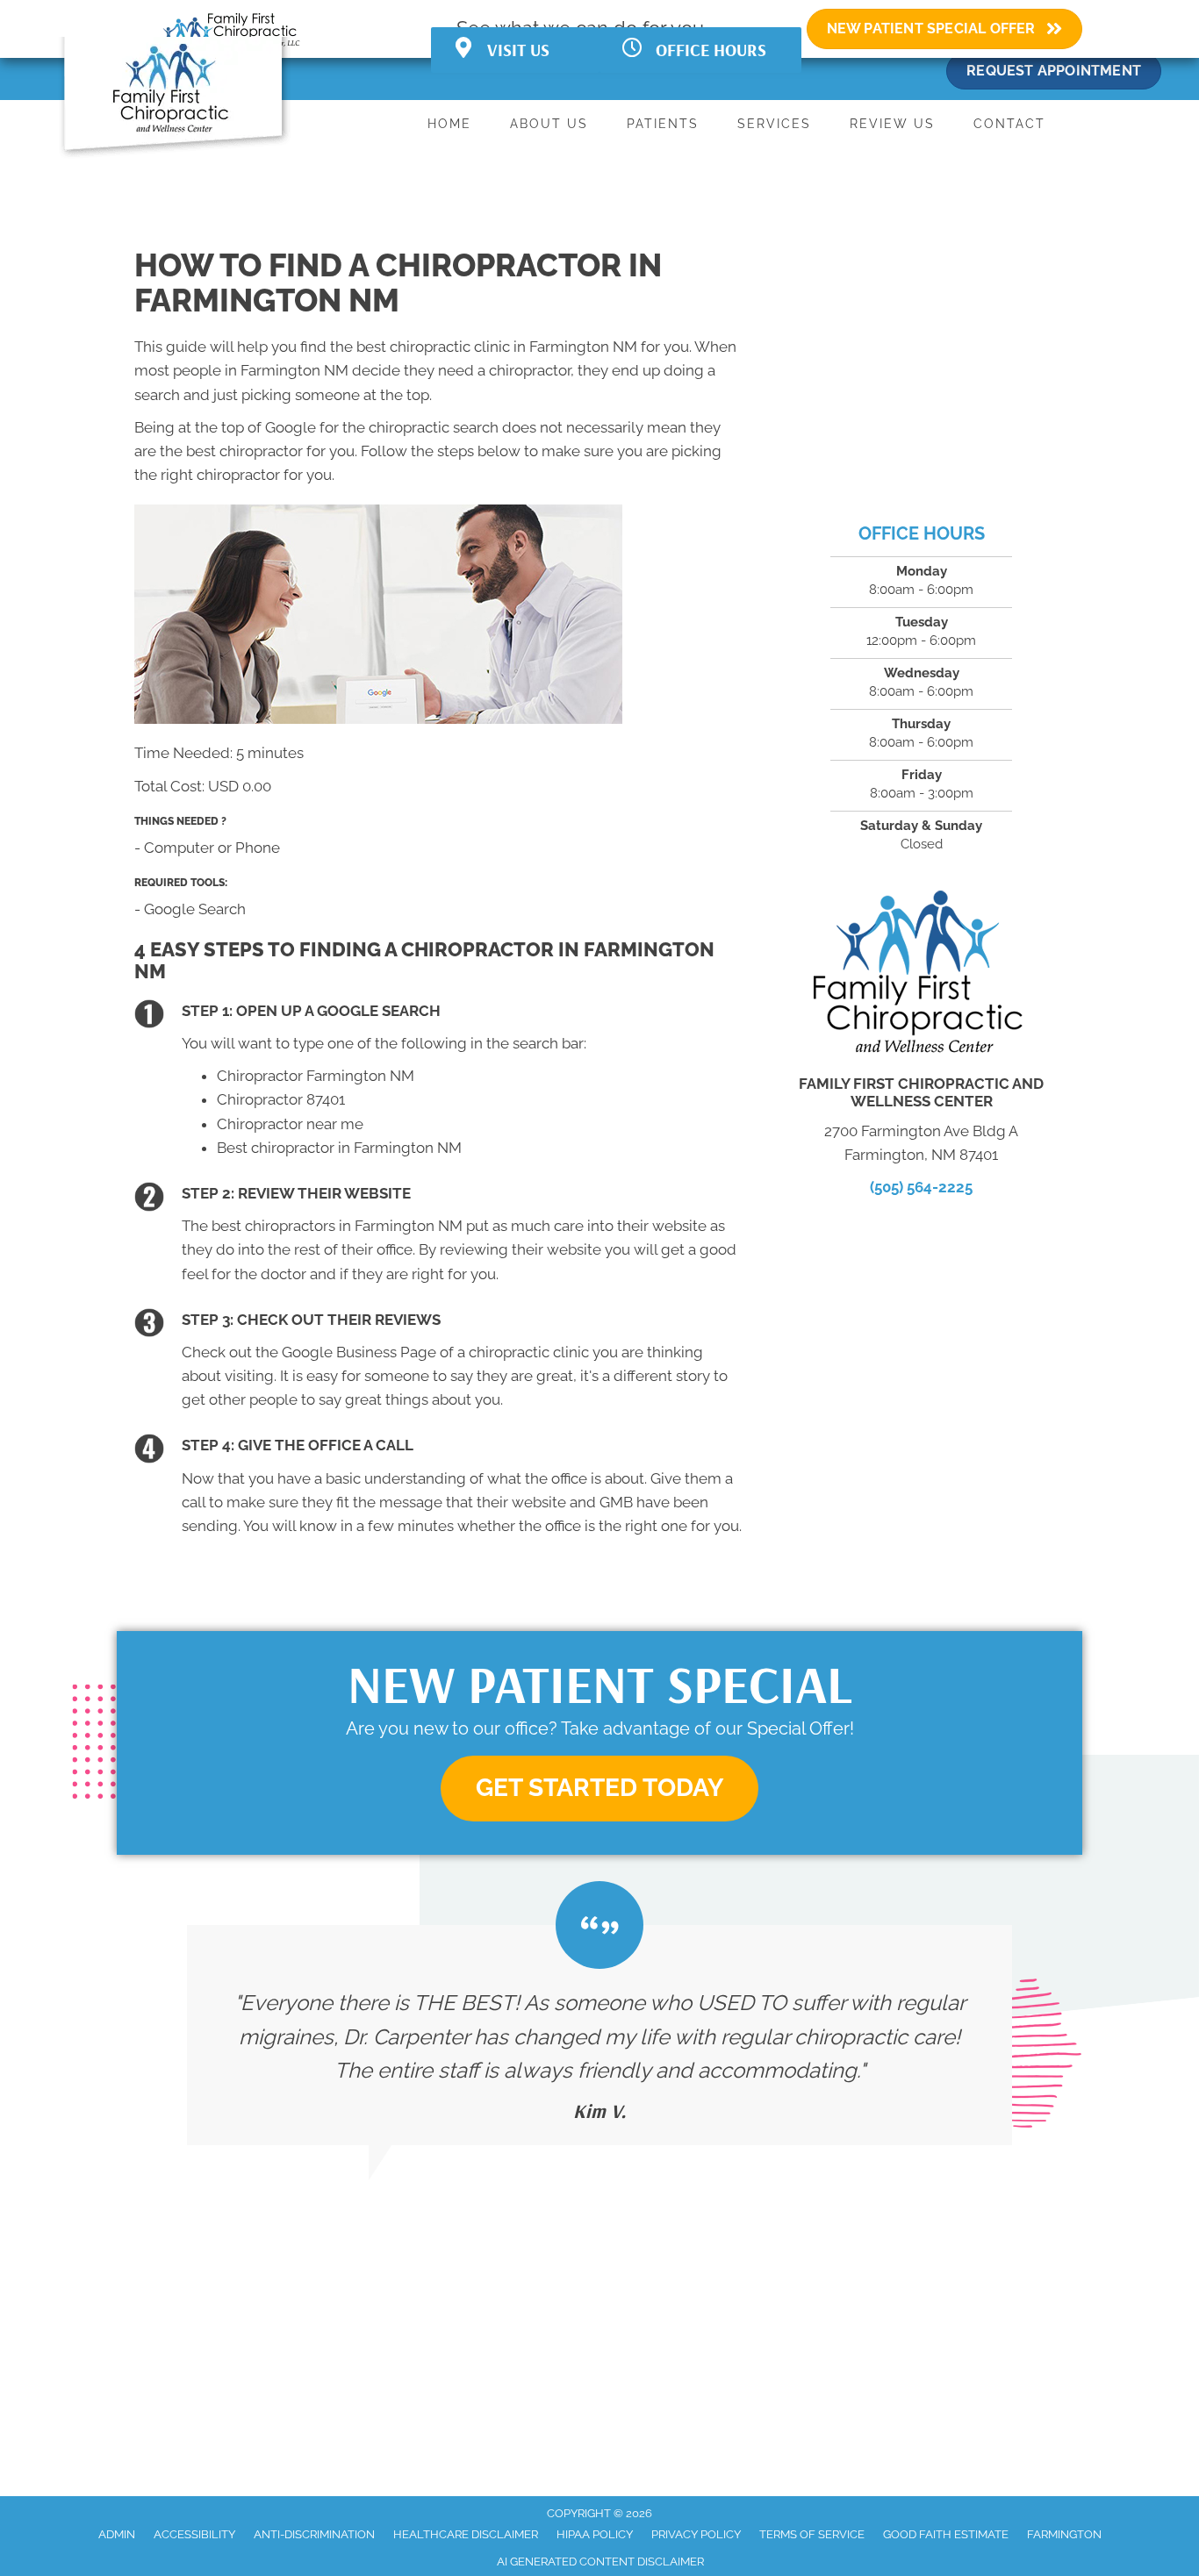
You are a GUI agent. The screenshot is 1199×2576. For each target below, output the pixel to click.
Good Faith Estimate (946, 2534)
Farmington (1064, 2534)
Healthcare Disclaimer (466, 2534)
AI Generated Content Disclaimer (600, 2562)
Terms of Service (812, 2534)
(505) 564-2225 (921, 1187)
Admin (117, 2534)
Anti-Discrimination (314, 2534)
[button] (599, 1789)
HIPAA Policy (595, 2534)
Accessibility (194, 2534)
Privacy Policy (696, 2534)
